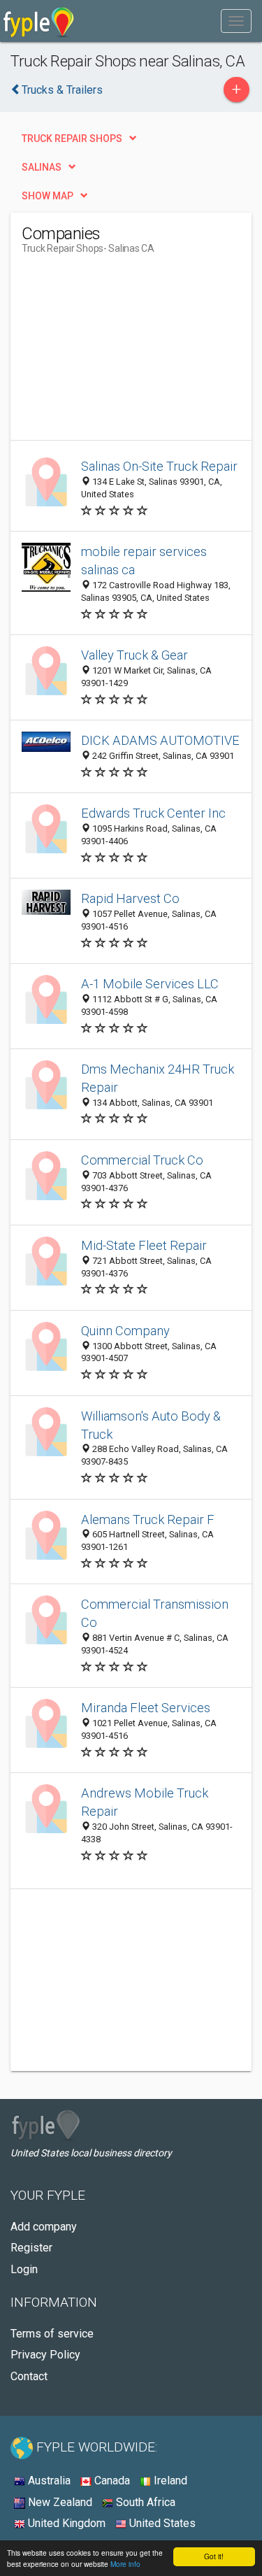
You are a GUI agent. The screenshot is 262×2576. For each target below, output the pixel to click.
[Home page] (39, 21)
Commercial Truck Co (142, 1160)
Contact (29, 2376)
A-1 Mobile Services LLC (150, 984)
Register (31, 2248)
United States (161, 2523)
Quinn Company (125, 1331)
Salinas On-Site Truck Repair (159, 466)
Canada (111, 2481)
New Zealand (59, 2502)
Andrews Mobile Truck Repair (145, 1802)
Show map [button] (48, 196)
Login (24, 2269)
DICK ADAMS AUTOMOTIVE (160, 740)
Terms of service (52, 2334)
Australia (48, 2481)
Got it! (214, 2556)
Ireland (169, 2481)
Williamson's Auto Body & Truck (151, 1425)
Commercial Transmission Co (155, 1613)
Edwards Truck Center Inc (153, 813)
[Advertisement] (126, 353)
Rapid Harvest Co (130, 898)
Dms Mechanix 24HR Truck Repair (158, 1078)
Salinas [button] (42, 167)
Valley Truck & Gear (134, 655)
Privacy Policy (45, 2355)
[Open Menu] (236, 21)
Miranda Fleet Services (146, 1708)
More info (125, 2564)
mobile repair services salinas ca (144, 561)
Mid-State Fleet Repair (144, 1245)
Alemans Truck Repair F (148, 1520)
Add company (44, 2227)
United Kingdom (65, 2523)
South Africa (144, 2502)
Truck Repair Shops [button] (72, 138)
